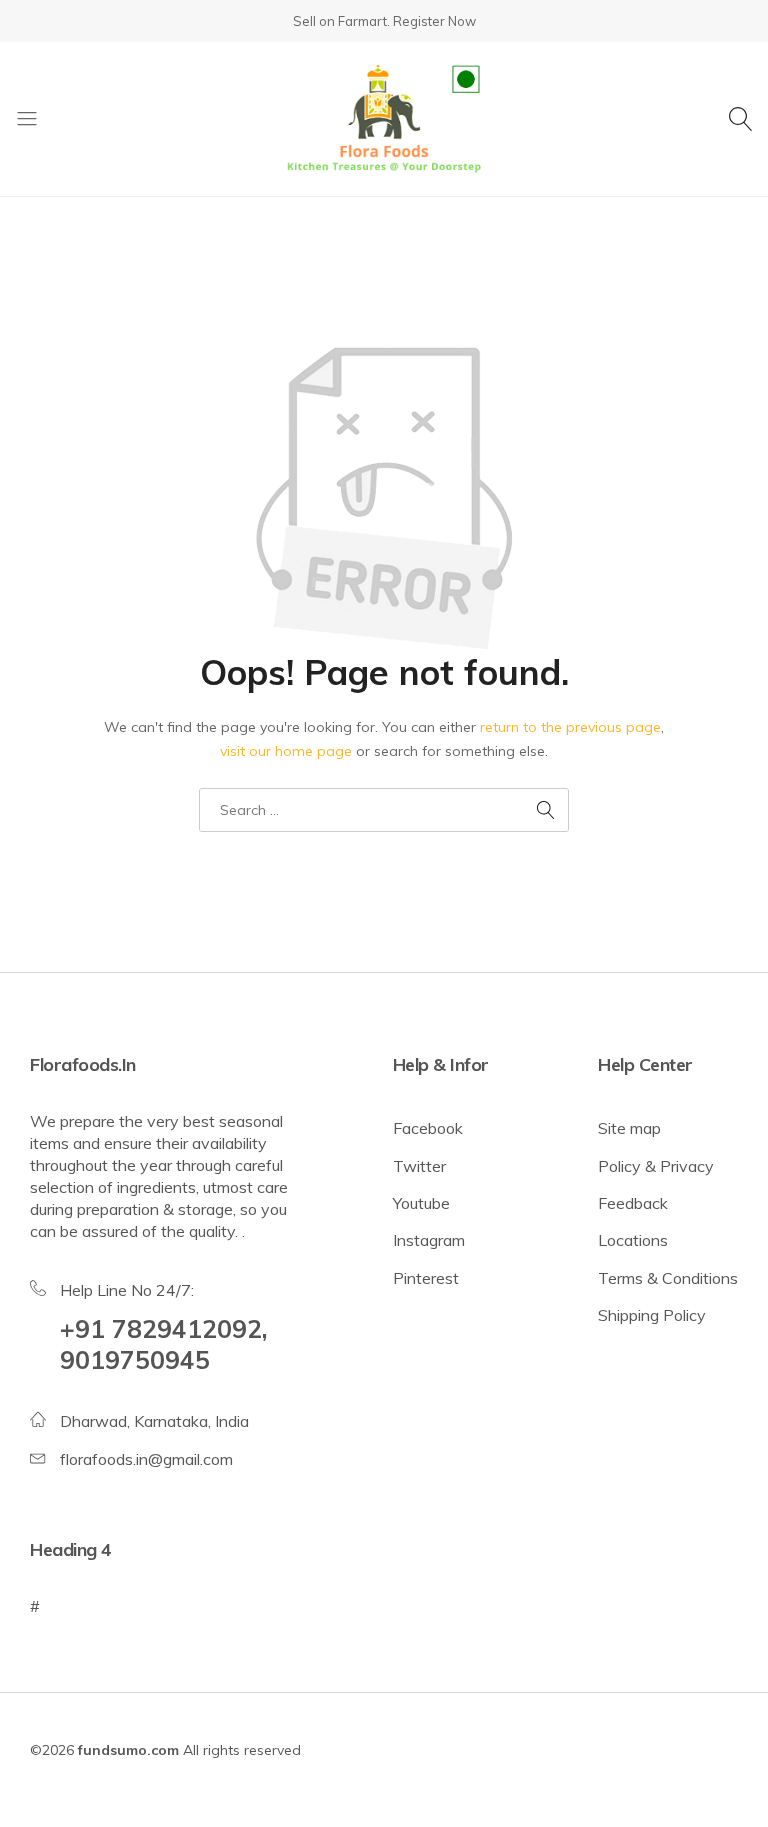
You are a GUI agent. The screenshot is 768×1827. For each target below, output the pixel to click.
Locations (633, 1240)
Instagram (429, 1240)
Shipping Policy (652, 1315)
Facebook (428, 1128)
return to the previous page (570, 727)
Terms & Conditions (668, 1278)
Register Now (434, 21)
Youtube (421, 1203)
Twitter (419, 1166)
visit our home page (286, 751)
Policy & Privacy (656, 1166)
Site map (629, 1128)
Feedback (633, 1203)
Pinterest (426, 1278)
